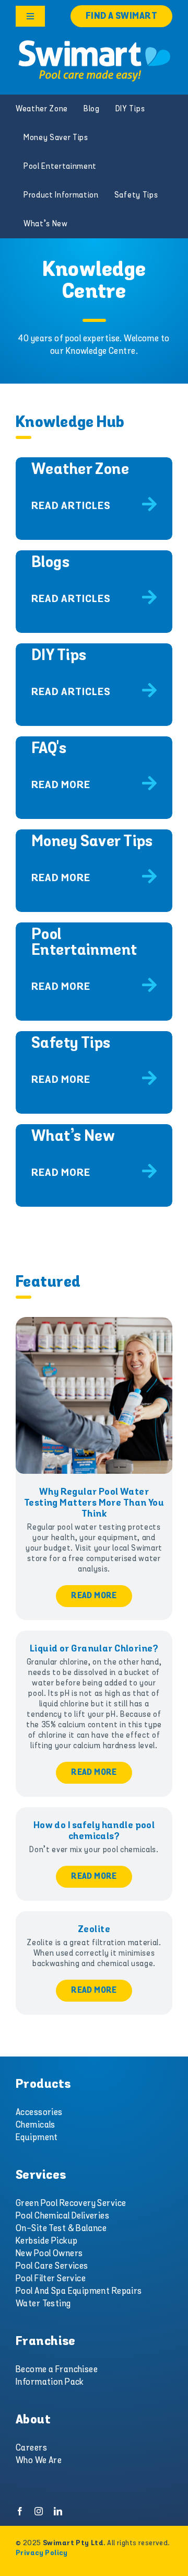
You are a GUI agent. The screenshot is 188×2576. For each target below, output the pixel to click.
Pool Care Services (52, 2266)
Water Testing (43, 2304)
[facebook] (20, 2511)
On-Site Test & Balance (61, 2228)
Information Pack (50, 2382)
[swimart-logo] (94, 42)
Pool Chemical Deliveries (62, 2216)
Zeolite (94, 1930)
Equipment (37, 2138)
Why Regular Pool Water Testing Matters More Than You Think (94, 1503)
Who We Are (39, 2461)
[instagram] (39, 2511)
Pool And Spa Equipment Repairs (79, 2291)
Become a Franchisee (57, 2370)
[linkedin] (58, 2511)
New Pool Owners (49, 2254)
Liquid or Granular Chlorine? (94, 1649)
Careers (31, 2448)
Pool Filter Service (51, 2279)
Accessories (39, 2112)
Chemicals (36, 2125)
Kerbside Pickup (46, 2241)
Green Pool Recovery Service (71, 2203)
